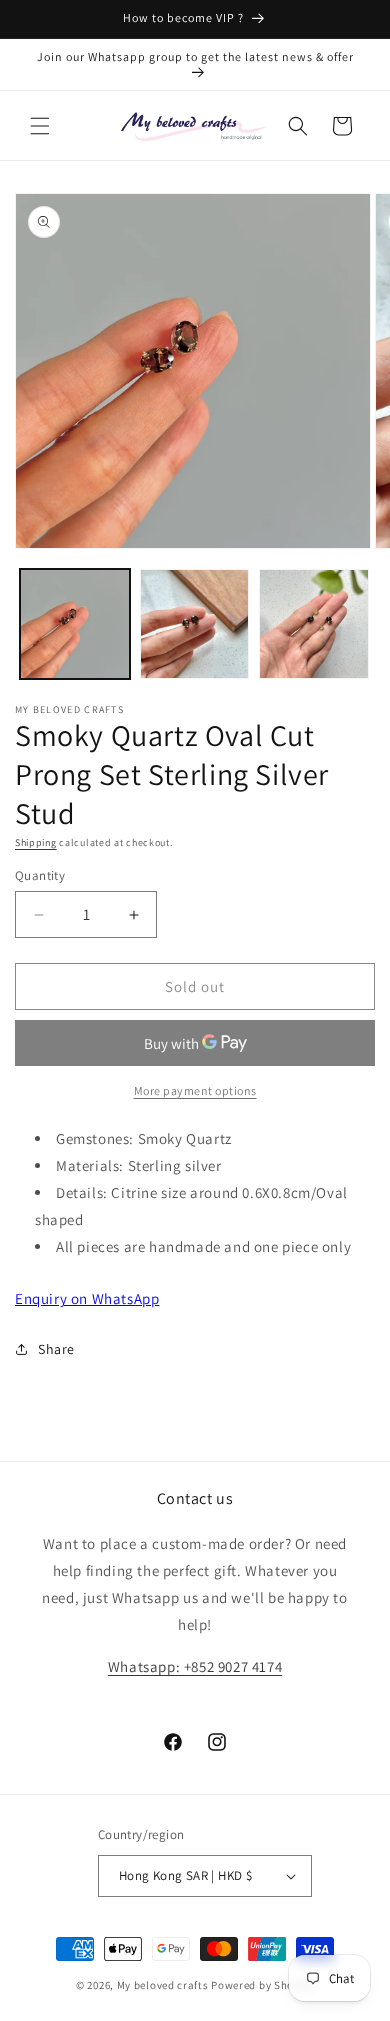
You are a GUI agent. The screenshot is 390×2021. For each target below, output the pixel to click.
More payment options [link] (195, 1090)
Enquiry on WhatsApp (87, 1298)
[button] (40, 126)
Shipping (36, 842)
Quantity (40, 875)
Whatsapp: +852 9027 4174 (195, 1666)
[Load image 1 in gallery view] (75, 624)
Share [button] (56, 1349)
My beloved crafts (163, 1985)
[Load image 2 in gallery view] (195, 624)
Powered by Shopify (262, 1985)
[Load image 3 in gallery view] (314, 624)
